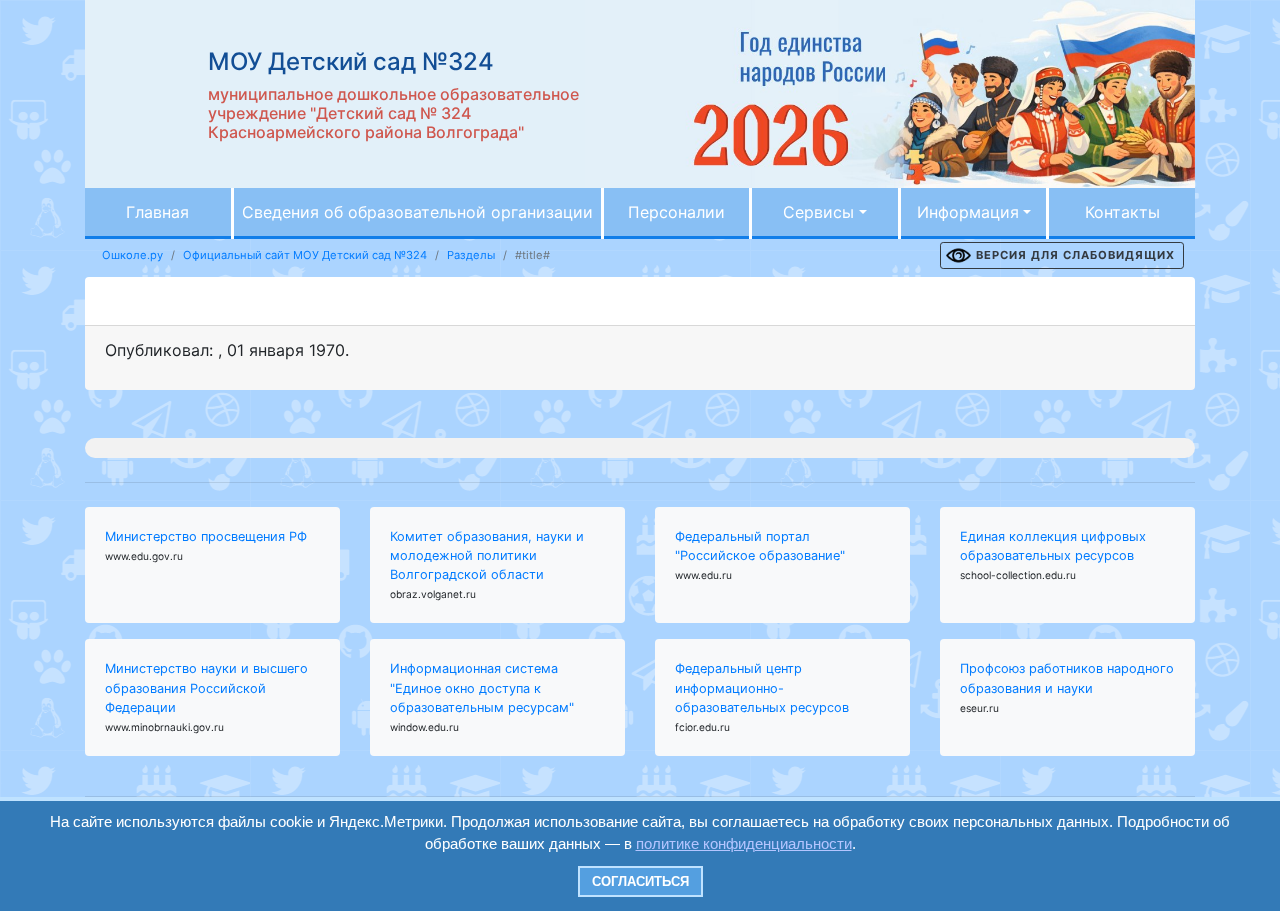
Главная (157, 212)
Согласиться (640, 881)
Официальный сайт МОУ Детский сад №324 (305, 255)
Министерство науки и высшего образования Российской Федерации (206, 687)
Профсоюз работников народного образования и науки (1067, 678)
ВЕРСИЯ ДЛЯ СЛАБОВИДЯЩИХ (1075, 255)
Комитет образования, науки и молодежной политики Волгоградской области (487, 555)
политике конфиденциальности (744, 843)
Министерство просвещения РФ (206, 536)
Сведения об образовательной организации (417, 212)
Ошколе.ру (132, 255)
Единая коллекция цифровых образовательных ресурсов (1053, 546)
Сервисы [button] (818, 212)
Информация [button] (968, 212)
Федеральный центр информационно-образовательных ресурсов (762, 687)
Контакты (1122, 212)
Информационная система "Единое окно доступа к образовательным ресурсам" (482, 687)
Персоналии (676, 212)
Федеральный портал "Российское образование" (760, 546)
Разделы (471, 255)
